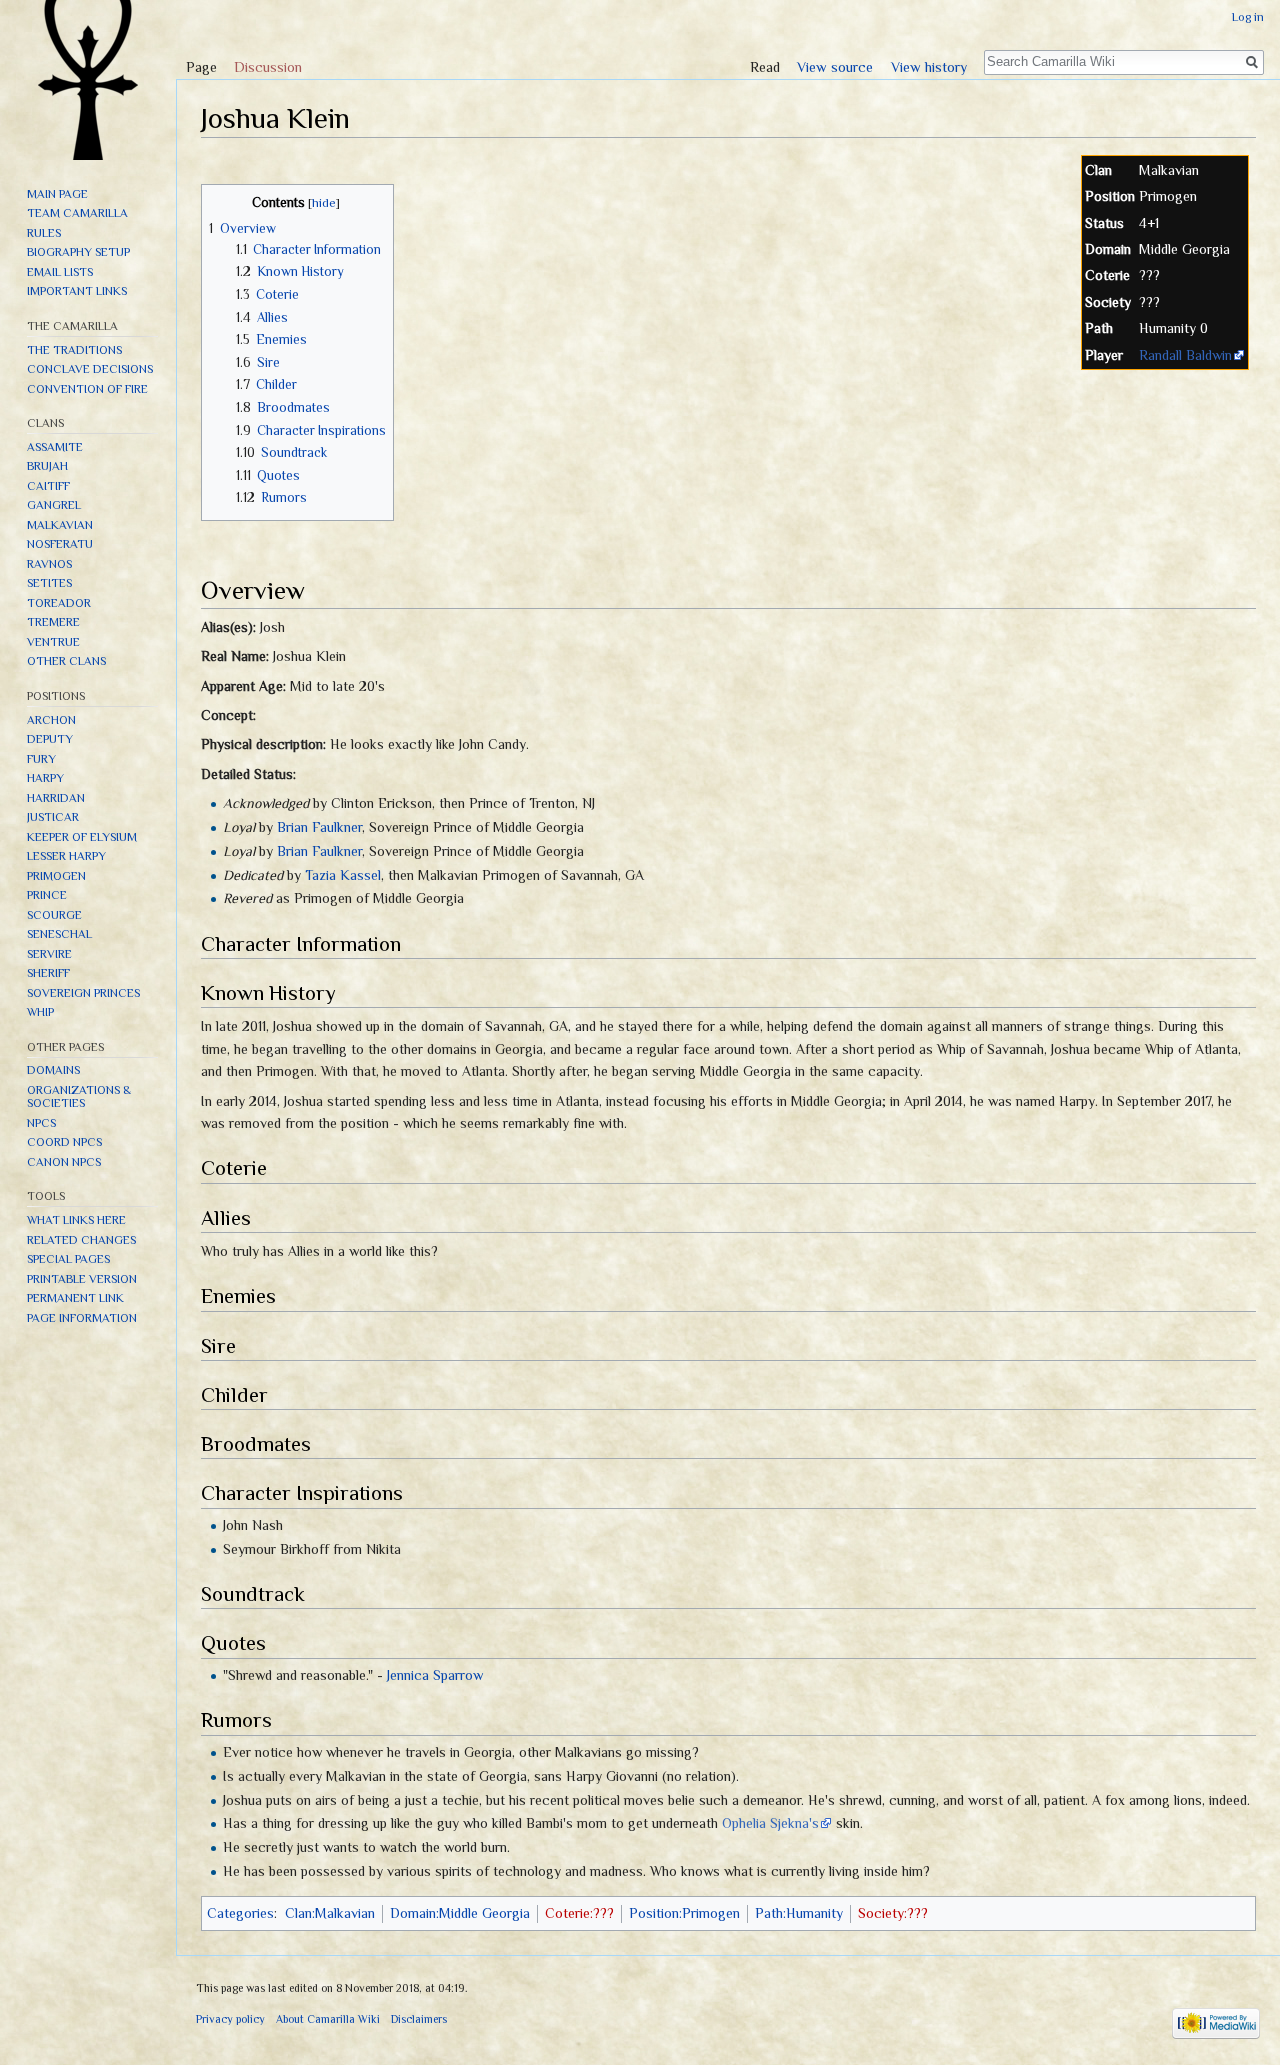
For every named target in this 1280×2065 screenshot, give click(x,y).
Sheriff (48, 973)
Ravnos (49, 564)
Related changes (81, 1240)
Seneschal (59, 934)
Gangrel (54, 505)
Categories (240, 1913)
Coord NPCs (64, 1142)
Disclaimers (419, 2019)
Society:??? (893, 1913)
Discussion (268, 67)
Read (765, 67)
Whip (40, 1012)
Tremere (53, 622)
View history (929, 67)
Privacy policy (230, 2019)
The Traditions (74, 350)
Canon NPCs (64, 1162)
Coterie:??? (579, 1913)
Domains (53, 1070)
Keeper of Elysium (82, 837)
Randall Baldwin (1185, 355)
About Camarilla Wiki (328, 2019)
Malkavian (60, 525)
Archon (51, 720)
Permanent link (75, 1298)
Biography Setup (78, 252)
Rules (44, 233)
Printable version (82, 1279)
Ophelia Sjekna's (770, 1823)
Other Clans (66, 661)
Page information (82, 1318)
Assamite (55, 447)
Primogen (56, 876)
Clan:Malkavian (330, 1913)
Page (201, 67)
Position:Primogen (684, 1913)
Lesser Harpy (66, 856)
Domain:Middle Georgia (460, 1913)
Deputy (50, 739)
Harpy (45, 778)
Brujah (47, 466)
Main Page (57, 194)
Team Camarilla (77, 213)
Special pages (68, 1259)
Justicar (53, 817)
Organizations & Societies (79, 1097)
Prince (47, 895)
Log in (1248, 17)
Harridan (56, 798)
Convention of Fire (87, 389)
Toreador (59, 603)
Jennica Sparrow (435, 1675)
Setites (49, 583)
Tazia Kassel (343, 875)
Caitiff (48, 486)
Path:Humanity (799, 1913)
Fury (41, 759)
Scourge (54, 915)
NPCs (41, 1123)
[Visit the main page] (88, 80)
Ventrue (53, 642)
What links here (76, 1220)
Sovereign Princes (83, 993)
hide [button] (324, 203)
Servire (49, 954)
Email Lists (60, 272)
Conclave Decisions (90, 369)
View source (835, 67)
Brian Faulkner (319, 827)
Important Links (77, 291)
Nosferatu (60, 544)
